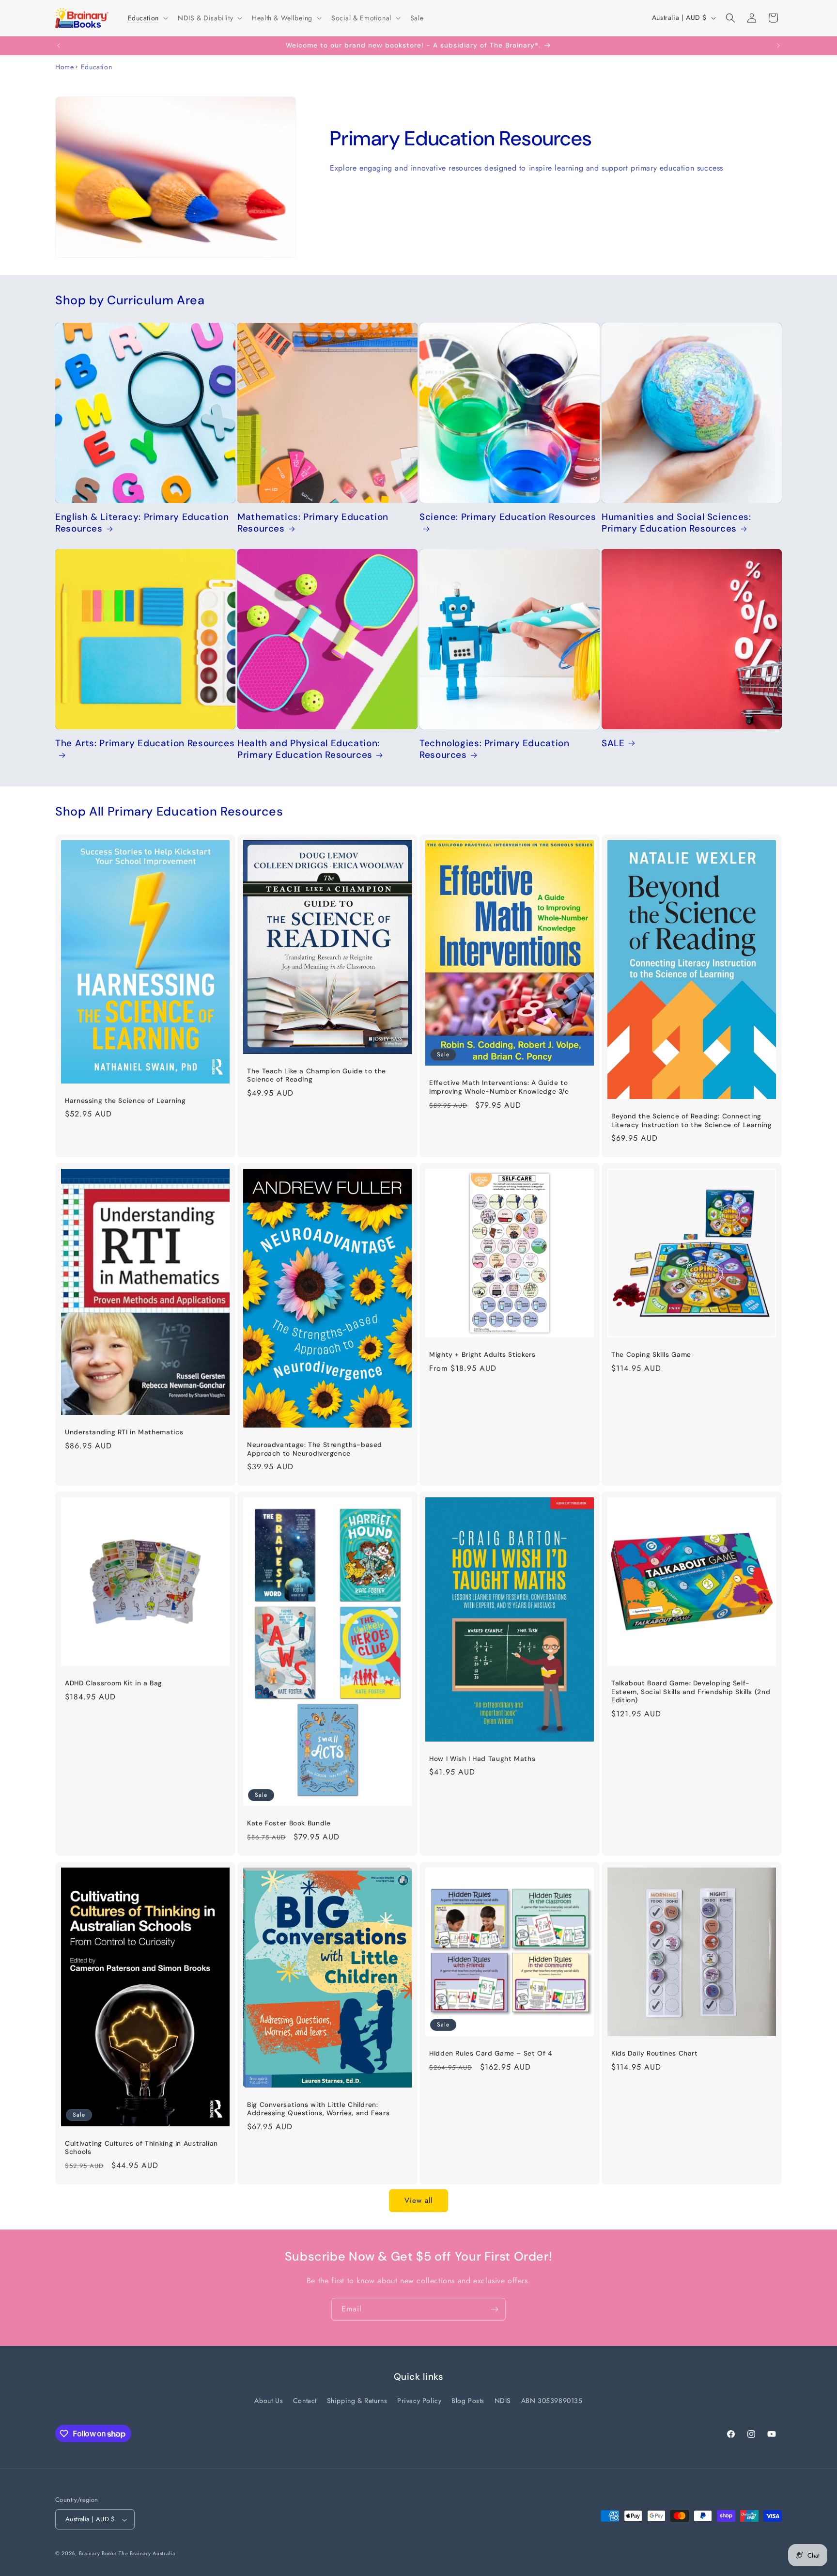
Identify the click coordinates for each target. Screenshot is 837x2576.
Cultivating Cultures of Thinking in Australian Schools (141, 2147)
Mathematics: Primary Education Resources (313, 523)
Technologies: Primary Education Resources (495, 749)
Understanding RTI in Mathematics (124, 1432)
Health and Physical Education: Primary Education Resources (309, 749)
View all (418, 2200)
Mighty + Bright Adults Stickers (482, 1355)
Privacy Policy (419, 2401)
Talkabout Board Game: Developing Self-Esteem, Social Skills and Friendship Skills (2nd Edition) (691, 1692)
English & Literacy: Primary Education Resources (142, 523)
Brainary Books (98, 2554)
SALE (613, 743)
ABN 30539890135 (552, 2401)
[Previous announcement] (59, 46)
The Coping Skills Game (651, 1355)
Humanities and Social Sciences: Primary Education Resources (676, 523)
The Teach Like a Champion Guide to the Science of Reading (317, 1075)
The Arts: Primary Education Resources (145, 743)
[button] (147, 18)
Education (96, 67)
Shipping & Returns (357, 2401)
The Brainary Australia (147, 2554)
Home (64, 67)
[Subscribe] (495, 2309)
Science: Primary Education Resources (508, 517)
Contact (305, 2401)
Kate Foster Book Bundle (289, 1823)
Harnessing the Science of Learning (125, 1100)
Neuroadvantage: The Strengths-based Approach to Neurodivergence (315, 1449)
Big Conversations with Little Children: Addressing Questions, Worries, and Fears (318, 2109)
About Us (269, 2401)
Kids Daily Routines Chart (655, 2053)
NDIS (503, 2401)
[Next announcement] (778, 46)
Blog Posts (468, 2401)
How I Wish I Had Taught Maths (482, 1758)
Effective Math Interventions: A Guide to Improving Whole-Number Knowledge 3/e (499, 1087)
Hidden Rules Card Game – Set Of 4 (491, 2053)
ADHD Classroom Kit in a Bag (114, 1683)
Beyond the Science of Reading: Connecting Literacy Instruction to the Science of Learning (692, 1121)
